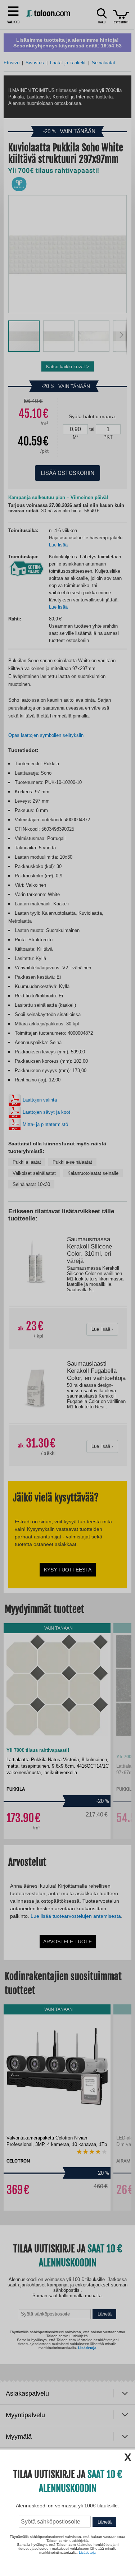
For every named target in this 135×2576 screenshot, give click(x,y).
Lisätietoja (87, 2552)
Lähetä (105, 2522)
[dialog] (67, 1288)
